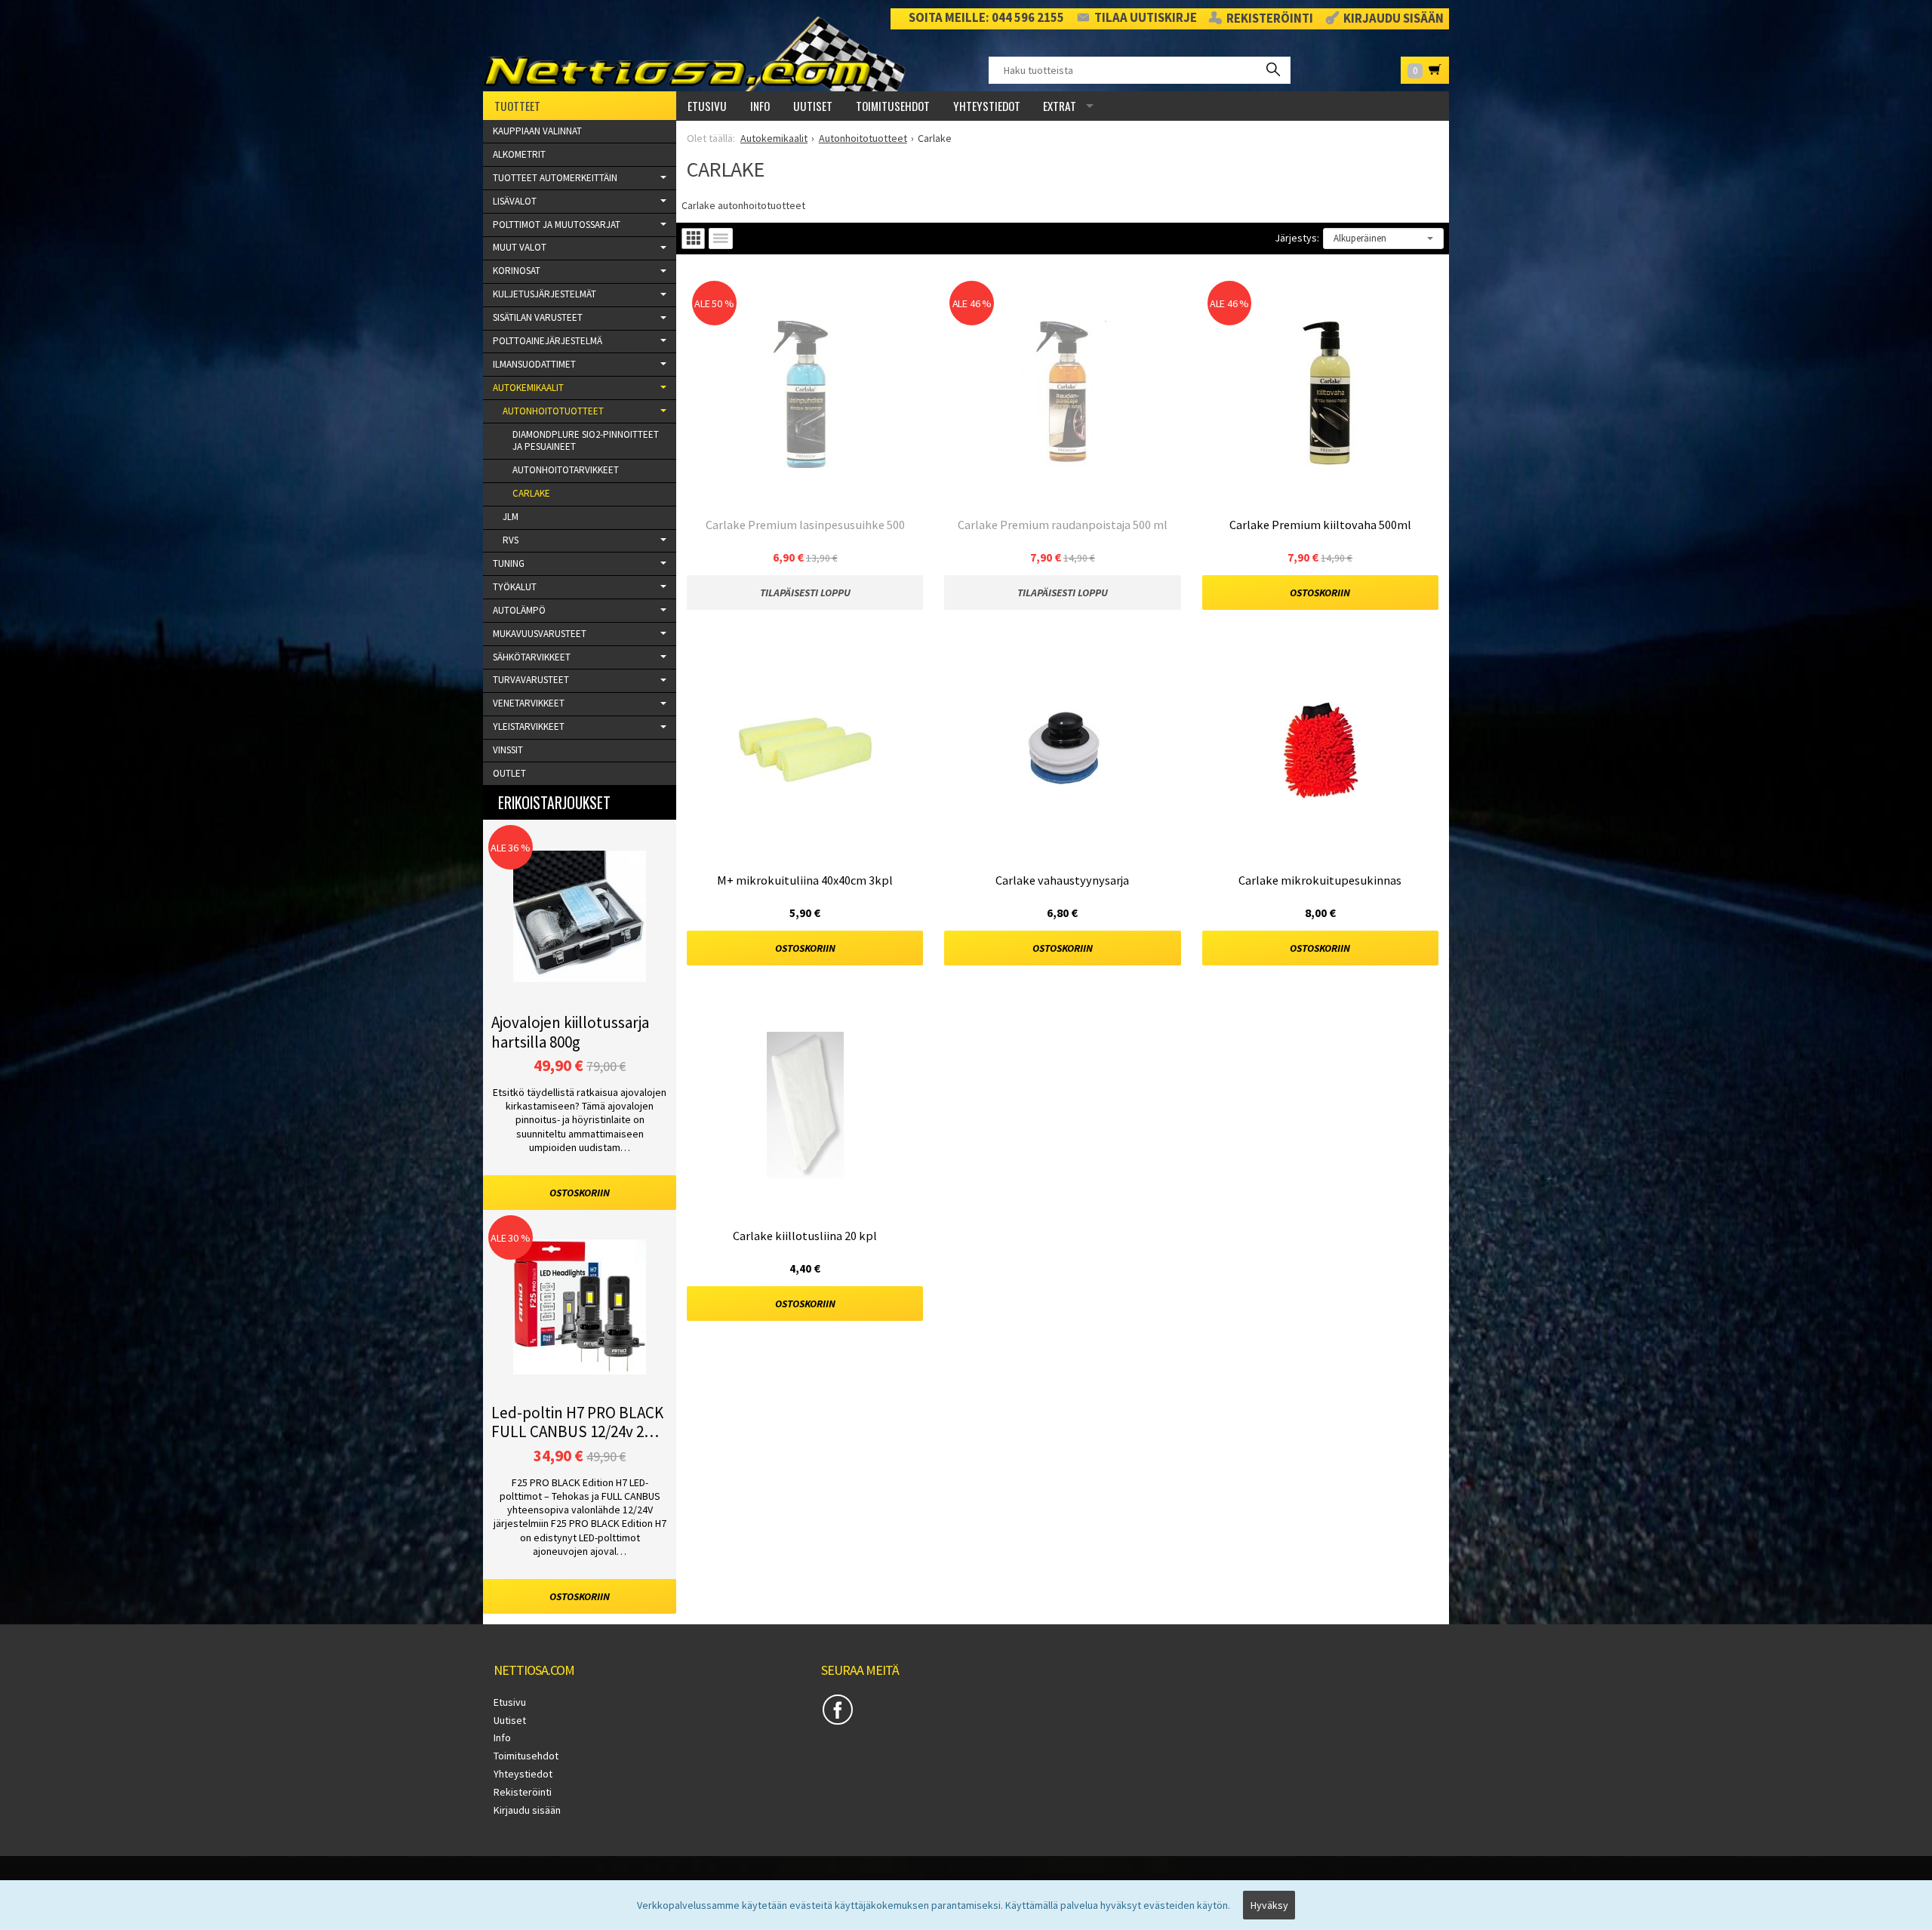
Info (760, 106)
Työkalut (515, 587)
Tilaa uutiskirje (1146, 18)
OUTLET (509, 773)
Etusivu (707, 106)
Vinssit (508, 750)
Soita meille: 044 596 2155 (986, 18)
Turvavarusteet (531, 680)
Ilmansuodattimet (534, 364)
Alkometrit (519, 154)
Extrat (1060, 106)
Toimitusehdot (893, 106)
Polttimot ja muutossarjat (557, 225)
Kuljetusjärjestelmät (545, 294)
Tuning (509, 563)
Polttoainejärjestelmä (548, 341)
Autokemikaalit (528, 388)
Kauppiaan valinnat (537, 131)
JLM (511, 517)
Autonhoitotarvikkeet (566, 470)
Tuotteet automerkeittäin (555, 178)
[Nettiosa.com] (700, 54)
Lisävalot (515, 201)
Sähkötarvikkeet (532, 657)
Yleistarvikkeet (529, 726)
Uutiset (813, 106)
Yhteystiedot (987, 106)
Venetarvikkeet (529, 703)
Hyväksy (1269, 1905)
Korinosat (517, 271)
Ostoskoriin (1320, 593)
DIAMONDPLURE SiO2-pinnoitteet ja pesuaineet (586, 441)
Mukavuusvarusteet (540, 634)
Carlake (531, 493)
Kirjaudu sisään (1394, 19)
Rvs (511, 540)
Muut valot (520, 247)
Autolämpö (519, 610)
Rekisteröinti (1270, 19)
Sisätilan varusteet (538, 317)
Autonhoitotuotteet (553, 411)
